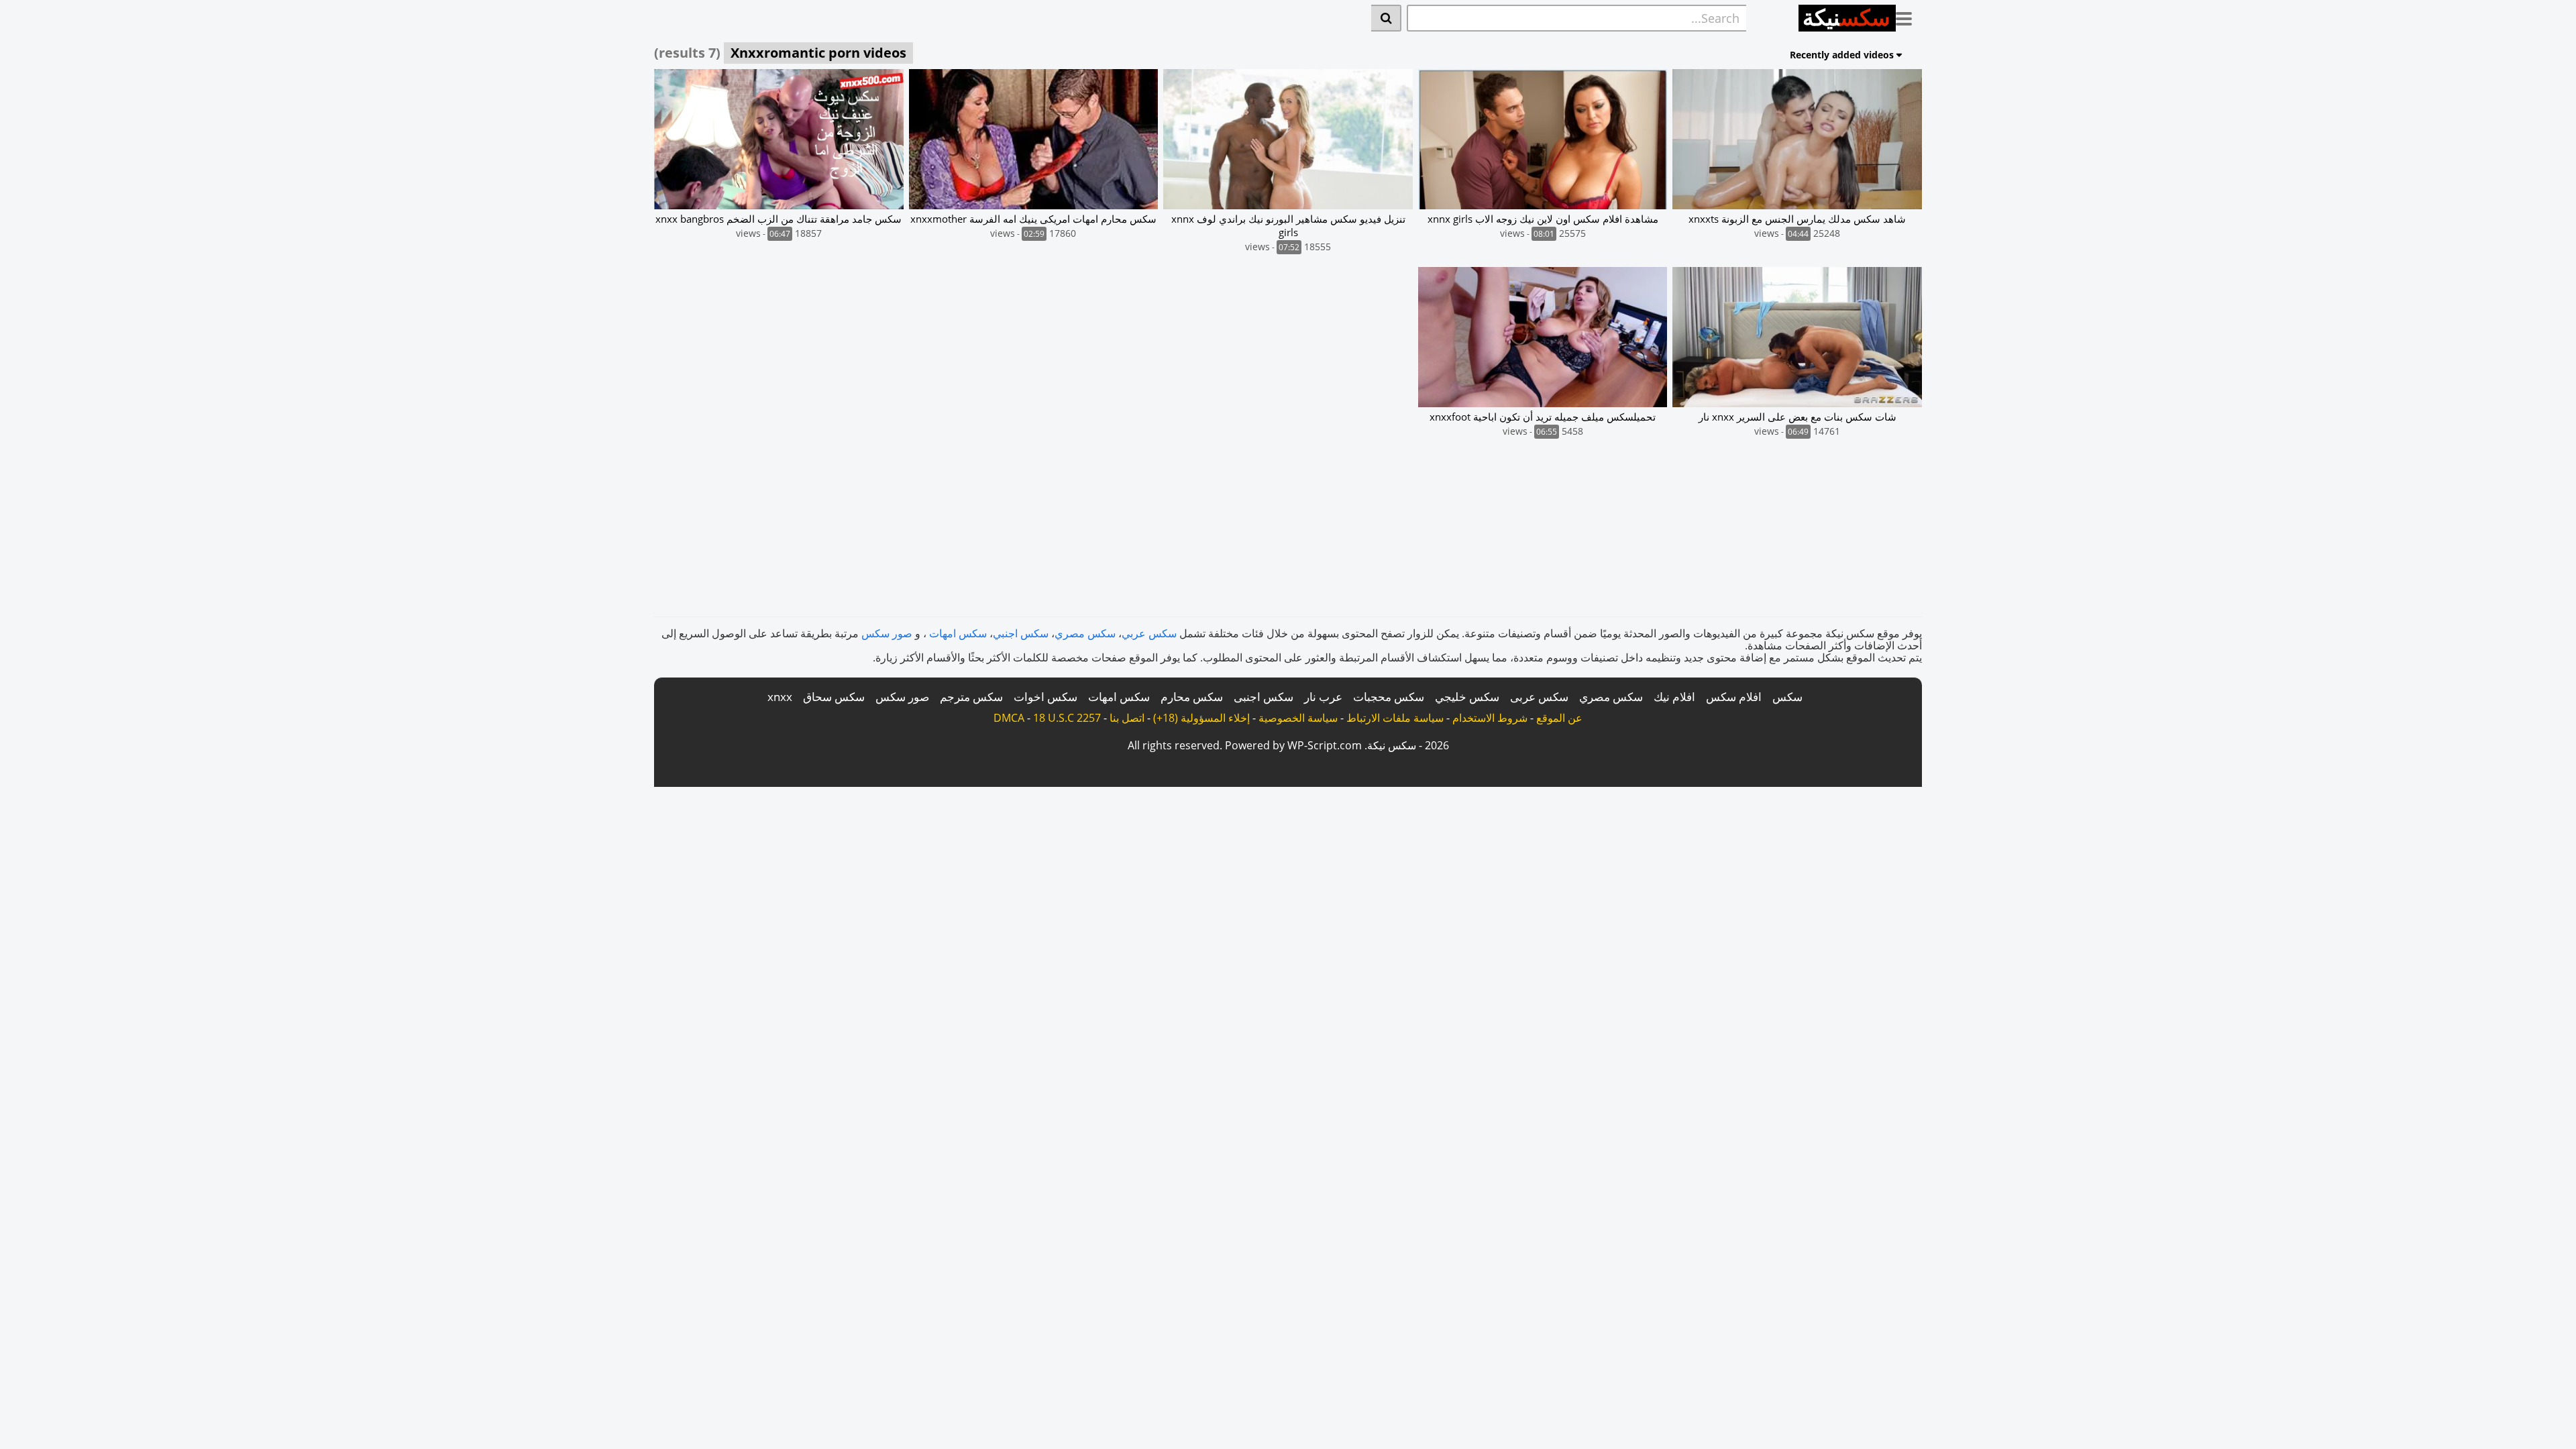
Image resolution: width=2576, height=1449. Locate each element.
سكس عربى (1539, 697)
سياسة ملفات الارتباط (1395, 718)
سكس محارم (1192, 697)
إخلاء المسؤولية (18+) (1201, 718)
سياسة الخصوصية (1298, 718)
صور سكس (887, 633)
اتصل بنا (1127, 718)
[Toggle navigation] (1909, 16)
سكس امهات (958, 633)
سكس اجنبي (1021, 633)
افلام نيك (1674, 697)
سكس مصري (1085, 633)
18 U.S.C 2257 (1067, 718)
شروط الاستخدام (1490, 718)
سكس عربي (1149, 633)
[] (1386, 18)
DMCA (1009, 718)
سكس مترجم (971, 697)
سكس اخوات (1045, 697)
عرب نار (1323, 697)
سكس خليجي (1467, 697)
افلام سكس (1734, 697)
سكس (1787, 697)
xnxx (780, 697)
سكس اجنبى (1264, 697)
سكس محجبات (1389, 697)
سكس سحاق (834, 697)
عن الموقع (1559, 718)
